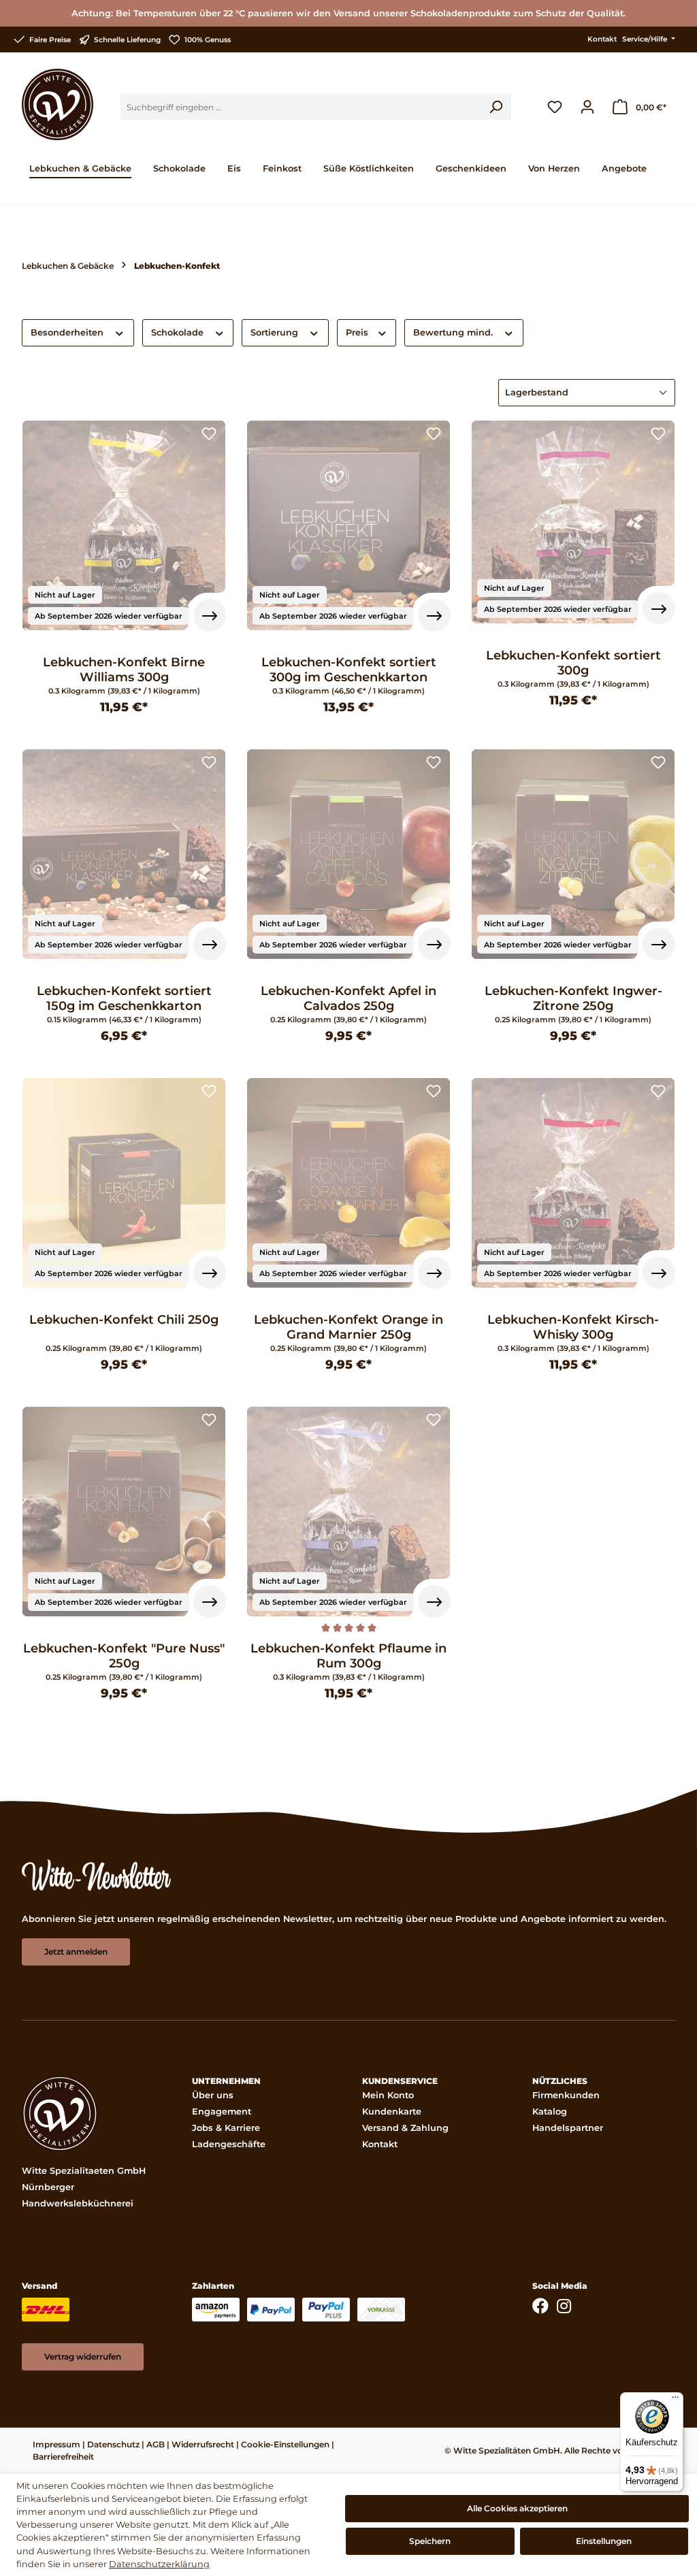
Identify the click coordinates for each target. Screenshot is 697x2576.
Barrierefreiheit (63, 2457)
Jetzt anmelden (76, 1952)
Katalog (550, 2112)
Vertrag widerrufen (83, 2357)
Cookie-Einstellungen (285, 2444)
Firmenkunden (566, 2095)
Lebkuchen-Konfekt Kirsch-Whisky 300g (573, 1327)
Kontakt (602, 39)
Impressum (56, 2444)
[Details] (210, 615)
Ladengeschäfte (229, 2144)
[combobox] (301, 107)
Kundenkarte (392, 2112)
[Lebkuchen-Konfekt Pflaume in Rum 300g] (348, 1512)
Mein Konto (388, 2095)
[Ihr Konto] (587, 107)
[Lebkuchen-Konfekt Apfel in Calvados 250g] (348, 854)
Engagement (222, 2112)
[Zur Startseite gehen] (58, 104)
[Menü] (675, 2400)
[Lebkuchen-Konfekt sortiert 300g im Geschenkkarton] (348, 525)
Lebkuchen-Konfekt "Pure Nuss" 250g (124, 1656)
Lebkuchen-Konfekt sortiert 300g (573, 663)
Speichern (430, 2541)
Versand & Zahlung (405, 2128)
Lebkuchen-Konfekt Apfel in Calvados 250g (348, 998)
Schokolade (179, 332)
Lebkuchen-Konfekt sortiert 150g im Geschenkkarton (124, 998)
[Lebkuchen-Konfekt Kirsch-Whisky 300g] (573, 1183)
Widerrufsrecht (203, 2444)
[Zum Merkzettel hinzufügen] (209, 435)
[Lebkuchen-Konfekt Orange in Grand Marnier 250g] (348, 1183)
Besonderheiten (68, 332)
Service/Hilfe (646, 39)
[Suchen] (496, 107)
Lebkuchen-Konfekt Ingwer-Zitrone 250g (573, 998)
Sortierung (276, 332)
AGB (156, 2444)
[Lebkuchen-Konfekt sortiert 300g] (573, 522)
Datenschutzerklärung (159, 2564)
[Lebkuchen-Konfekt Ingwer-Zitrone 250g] (573, 854)
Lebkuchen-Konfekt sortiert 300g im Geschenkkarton (349, 670)
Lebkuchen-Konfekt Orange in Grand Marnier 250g (348, 1327)
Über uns (213, 2095)
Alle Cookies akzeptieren (517, 2508)
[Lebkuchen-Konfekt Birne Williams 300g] (124, 525)
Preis (358, 332)
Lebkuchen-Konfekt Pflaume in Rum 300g (348, 1656)
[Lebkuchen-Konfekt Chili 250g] (124, 1183)
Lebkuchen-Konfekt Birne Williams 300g (124, 670)
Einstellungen (604, 2541)
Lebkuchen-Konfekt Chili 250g (124, 1320)
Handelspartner (568, 2128)
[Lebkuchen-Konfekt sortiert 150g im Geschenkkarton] (124, 854)
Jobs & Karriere (226, 2128)
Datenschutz (113, 2444)
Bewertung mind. (454, 332)
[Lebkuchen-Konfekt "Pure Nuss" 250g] (124, 1512)
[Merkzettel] (555, 107)
